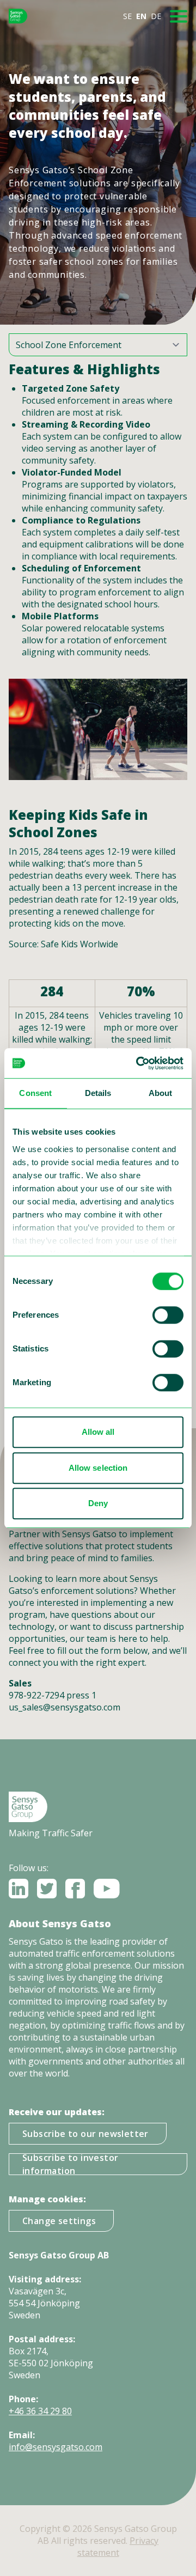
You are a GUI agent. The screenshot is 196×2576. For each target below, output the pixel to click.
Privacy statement (118, 2547)
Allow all (98, 1432)
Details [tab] (98, 1093)
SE (127, 16)
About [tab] (161, 1093)
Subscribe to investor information (70, 2164)
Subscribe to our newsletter (85, 2134)
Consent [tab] (35, 1093)
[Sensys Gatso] (18, 16)
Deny (98, 1503)
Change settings (59, 2221)
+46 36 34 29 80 (40, 2411)
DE (156, 16)
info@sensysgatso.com (56, 2447)
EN (141, 16)
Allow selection (98, 1468)
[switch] (168, 1315)
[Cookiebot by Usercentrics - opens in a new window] (138, 1063)
